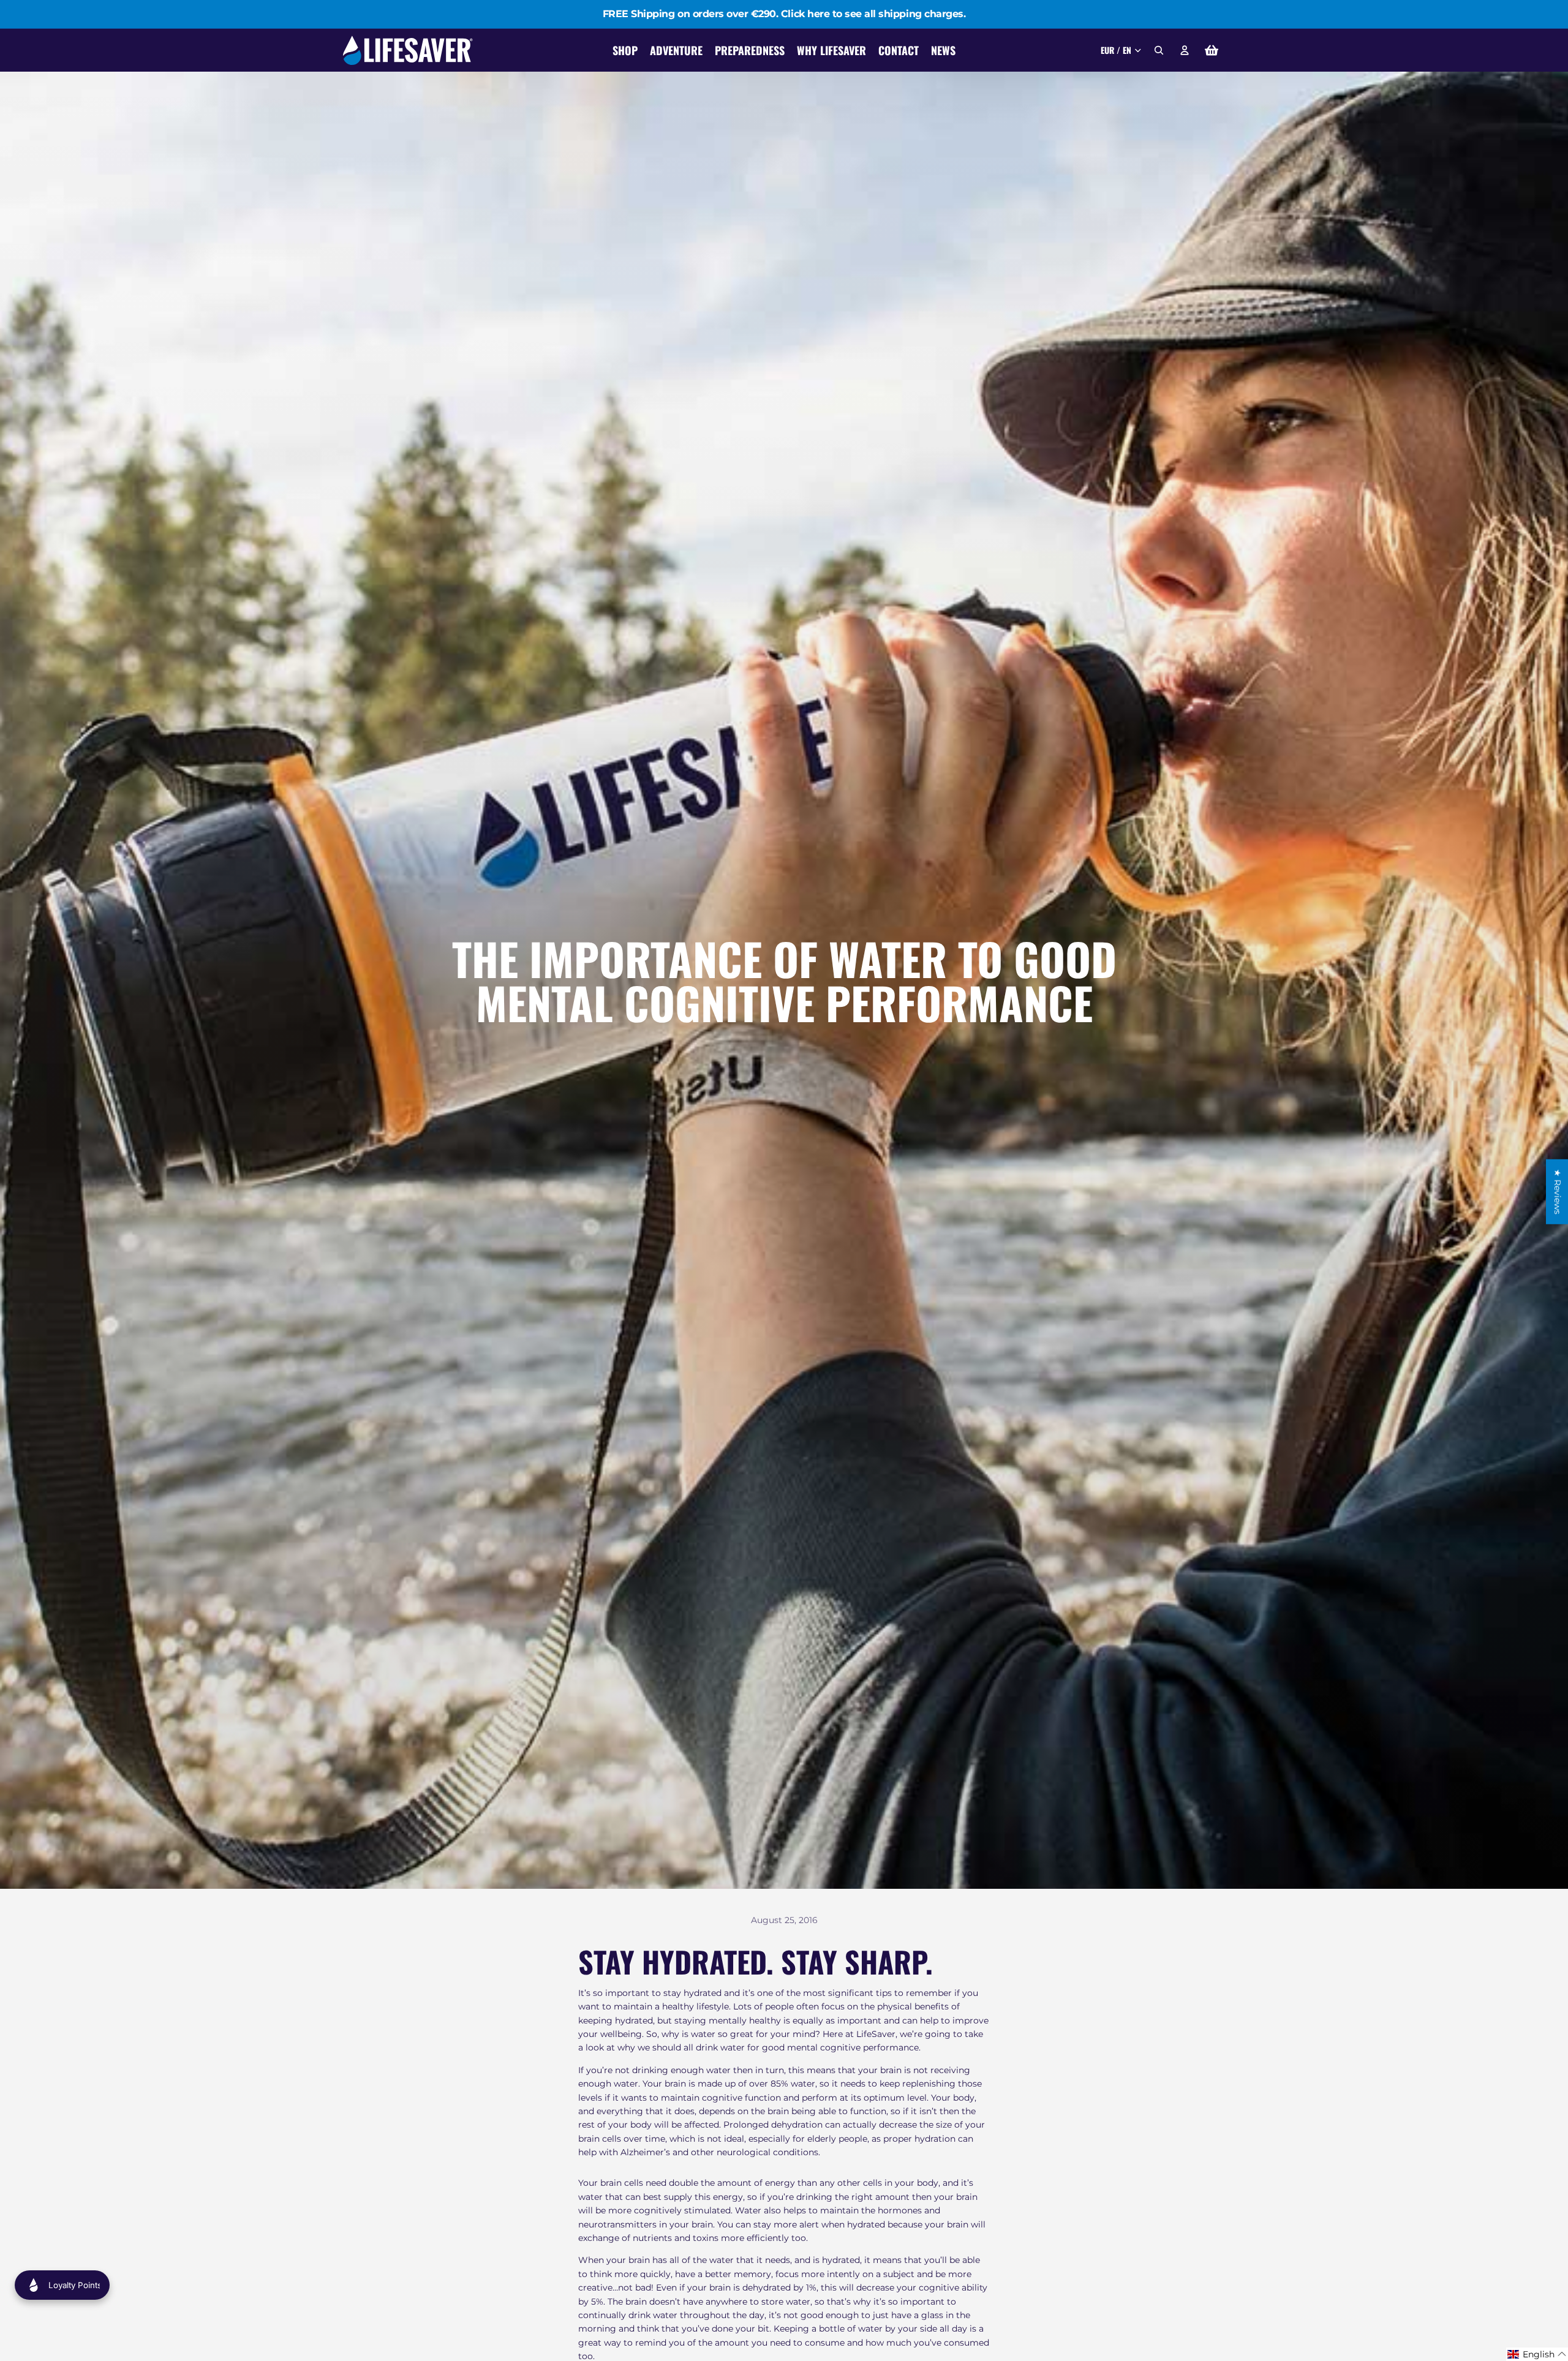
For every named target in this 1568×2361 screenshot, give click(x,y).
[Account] (1185, 50)
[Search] (1159, 50)
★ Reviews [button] (1558, 1191)
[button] (1537, 2354)
